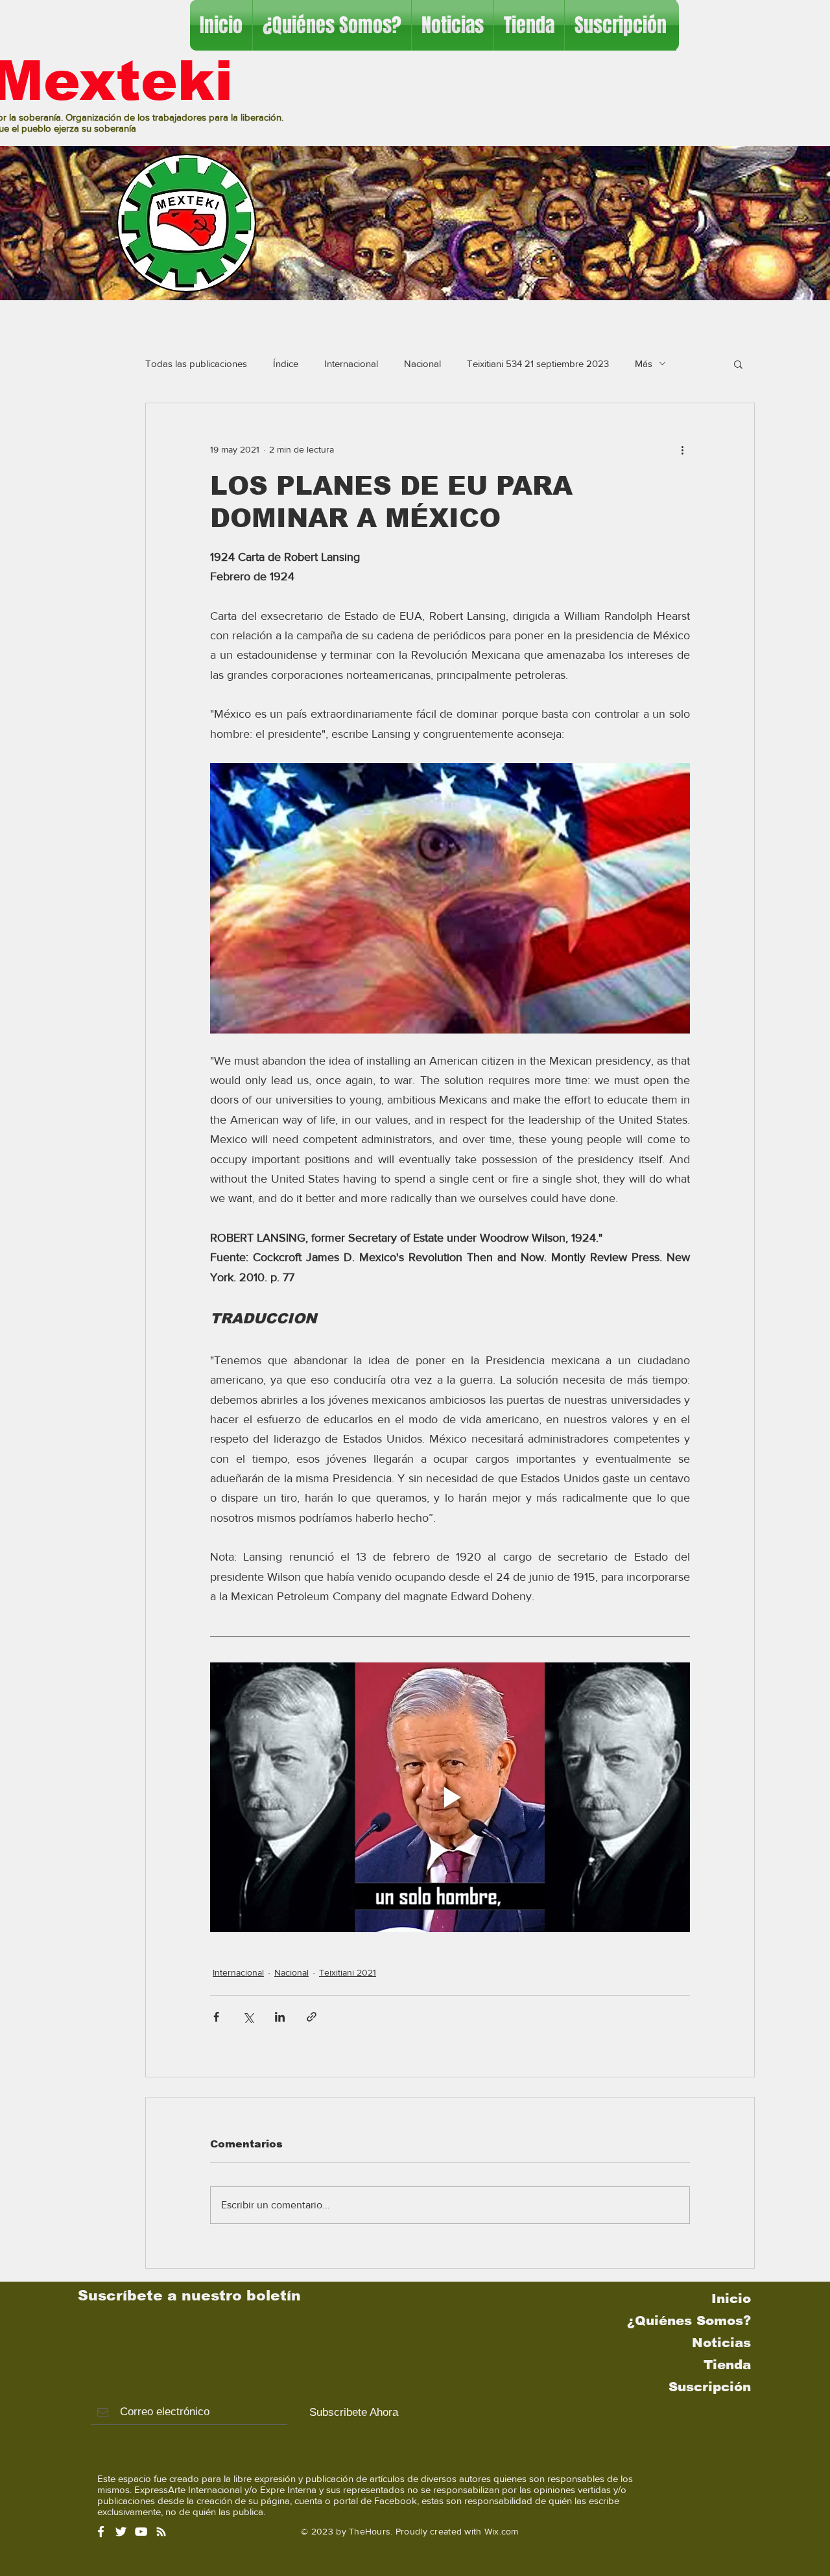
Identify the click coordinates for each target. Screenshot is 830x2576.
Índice (286, 363)
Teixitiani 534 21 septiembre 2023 (538, 363)
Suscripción (710, 2387)
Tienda (727, 2365)
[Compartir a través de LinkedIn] (280, 2017)
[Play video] (450, 1797)
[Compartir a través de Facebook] (216, 2017)
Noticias (721, 2343)
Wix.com (502, 2531)
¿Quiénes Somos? (689, 2321)
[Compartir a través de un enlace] (312, 2017)
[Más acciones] (682, 450)
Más (644, 363)
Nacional (422, 363)
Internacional (351, 363)
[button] (738, 364)
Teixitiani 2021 (348, 1972)
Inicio (731, 2298)
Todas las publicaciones (196, 363)
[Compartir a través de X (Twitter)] (248, 2017)
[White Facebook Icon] (101, 2532)
